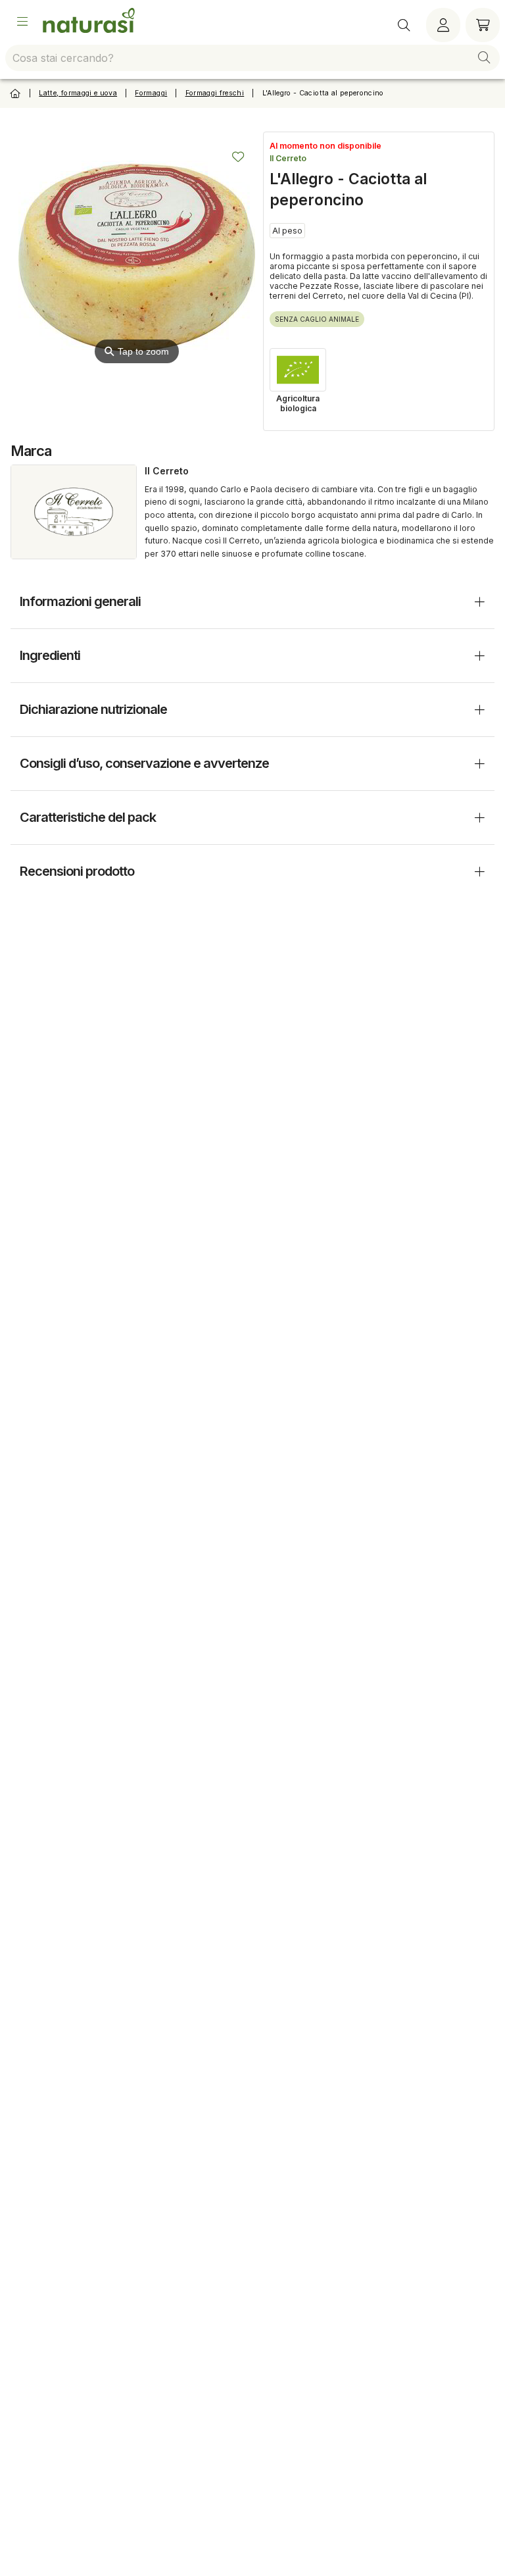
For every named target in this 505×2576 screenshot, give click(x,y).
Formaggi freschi (215, 93)
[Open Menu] (22, 22)
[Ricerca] (404, 25)
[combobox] (252, 58)
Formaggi (151, 93)
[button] (484, 58)
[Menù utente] (443, 25)
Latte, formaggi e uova (78, 93)
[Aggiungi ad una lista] (238, 157)
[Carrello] (483, 25)
